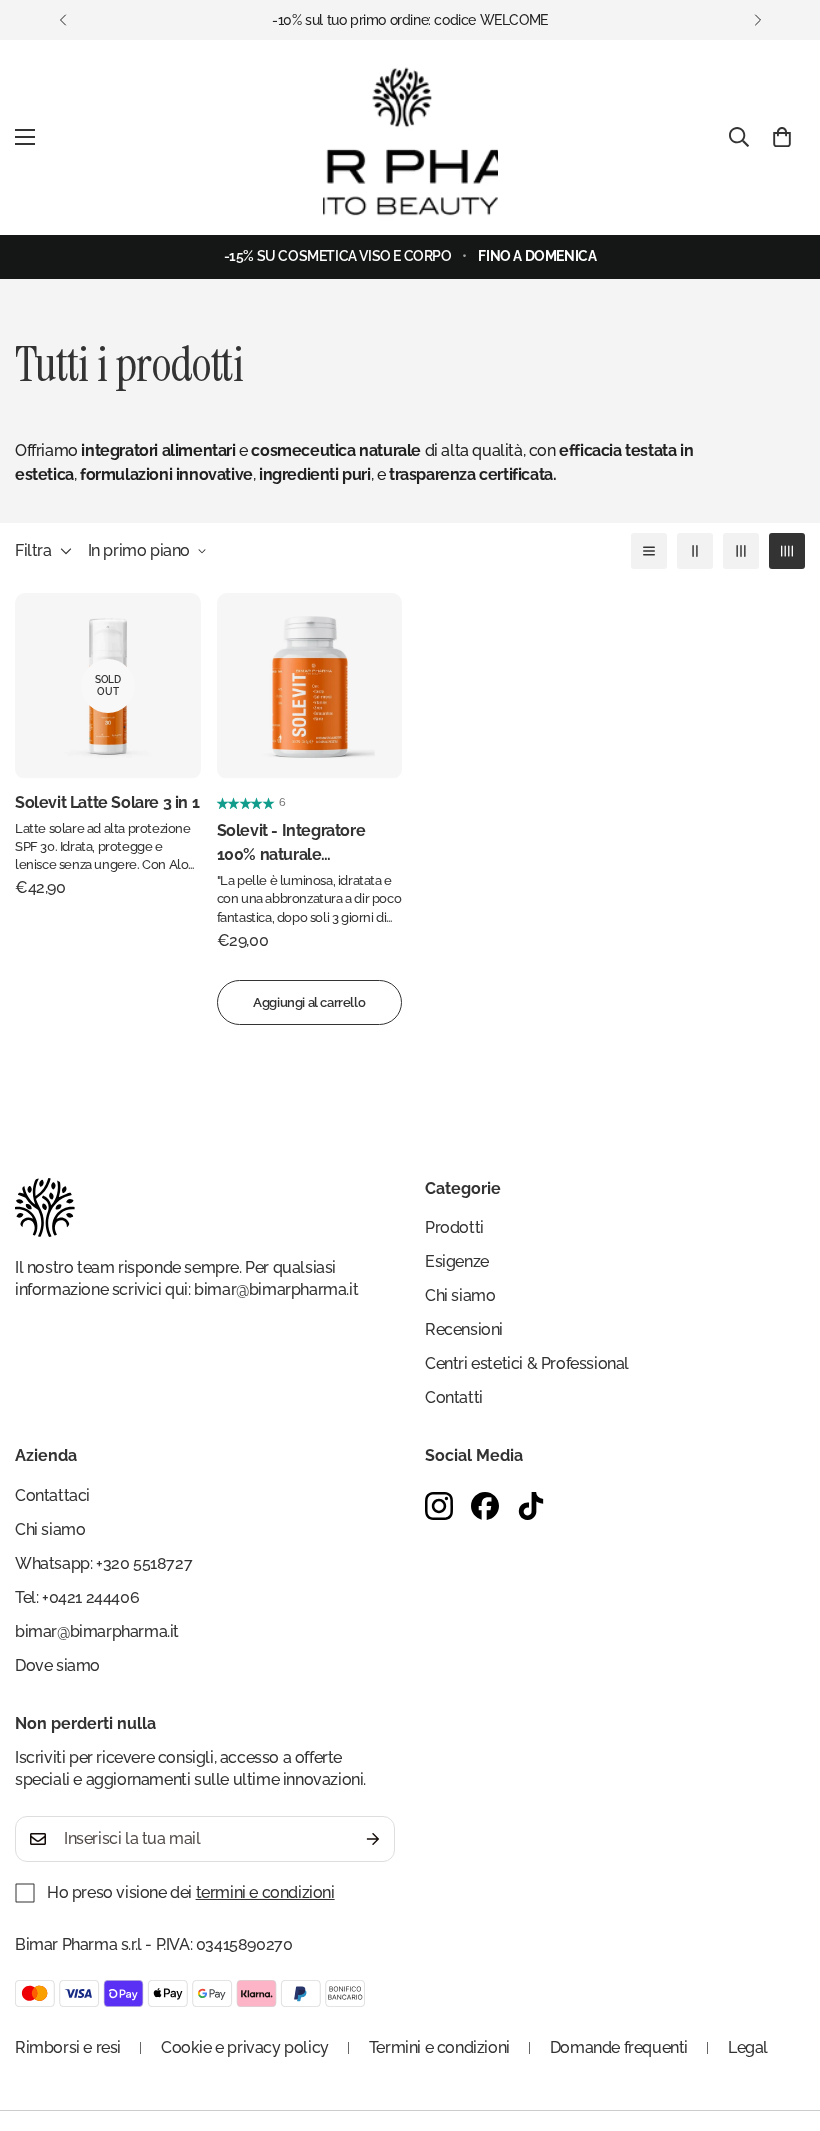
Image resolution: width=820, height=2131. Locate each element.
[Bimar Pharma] (410, 137)
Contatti (454, 1397)
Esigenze (457, 1261)
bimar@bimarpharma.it (276, 1289)
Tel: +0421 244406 (77, 1597)
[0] (782, 137)
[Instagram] (439, 1506)
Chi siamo (460, 1295)
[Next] (757, 20)
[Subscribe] (373, 1839)
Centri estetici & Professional (527, 1363)
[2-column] (695, 551)
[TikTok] (531, 1506)
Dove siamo (57, 1665)
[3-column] (741, 551)
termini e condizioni (265, 1892)
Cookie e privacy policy (245, 2047)
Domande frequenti (619, 2047)
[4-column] (787, 551)
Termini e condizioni (439, 2047)
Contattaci (52, 1495)
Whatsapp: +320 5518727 (103, 1563)
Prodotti (454, 1227)
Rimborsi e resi (68, 2047)
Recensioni (464, 1329)
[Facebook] (485, 1506)
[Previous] (62, 20)
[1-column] (649, 551)
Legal (748, 2047)
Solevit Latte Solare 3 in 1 (107, 802)
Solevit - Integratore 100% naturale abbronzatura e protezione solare (291, 844)
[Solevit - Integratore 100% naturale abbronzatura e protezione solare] (310, 685)
